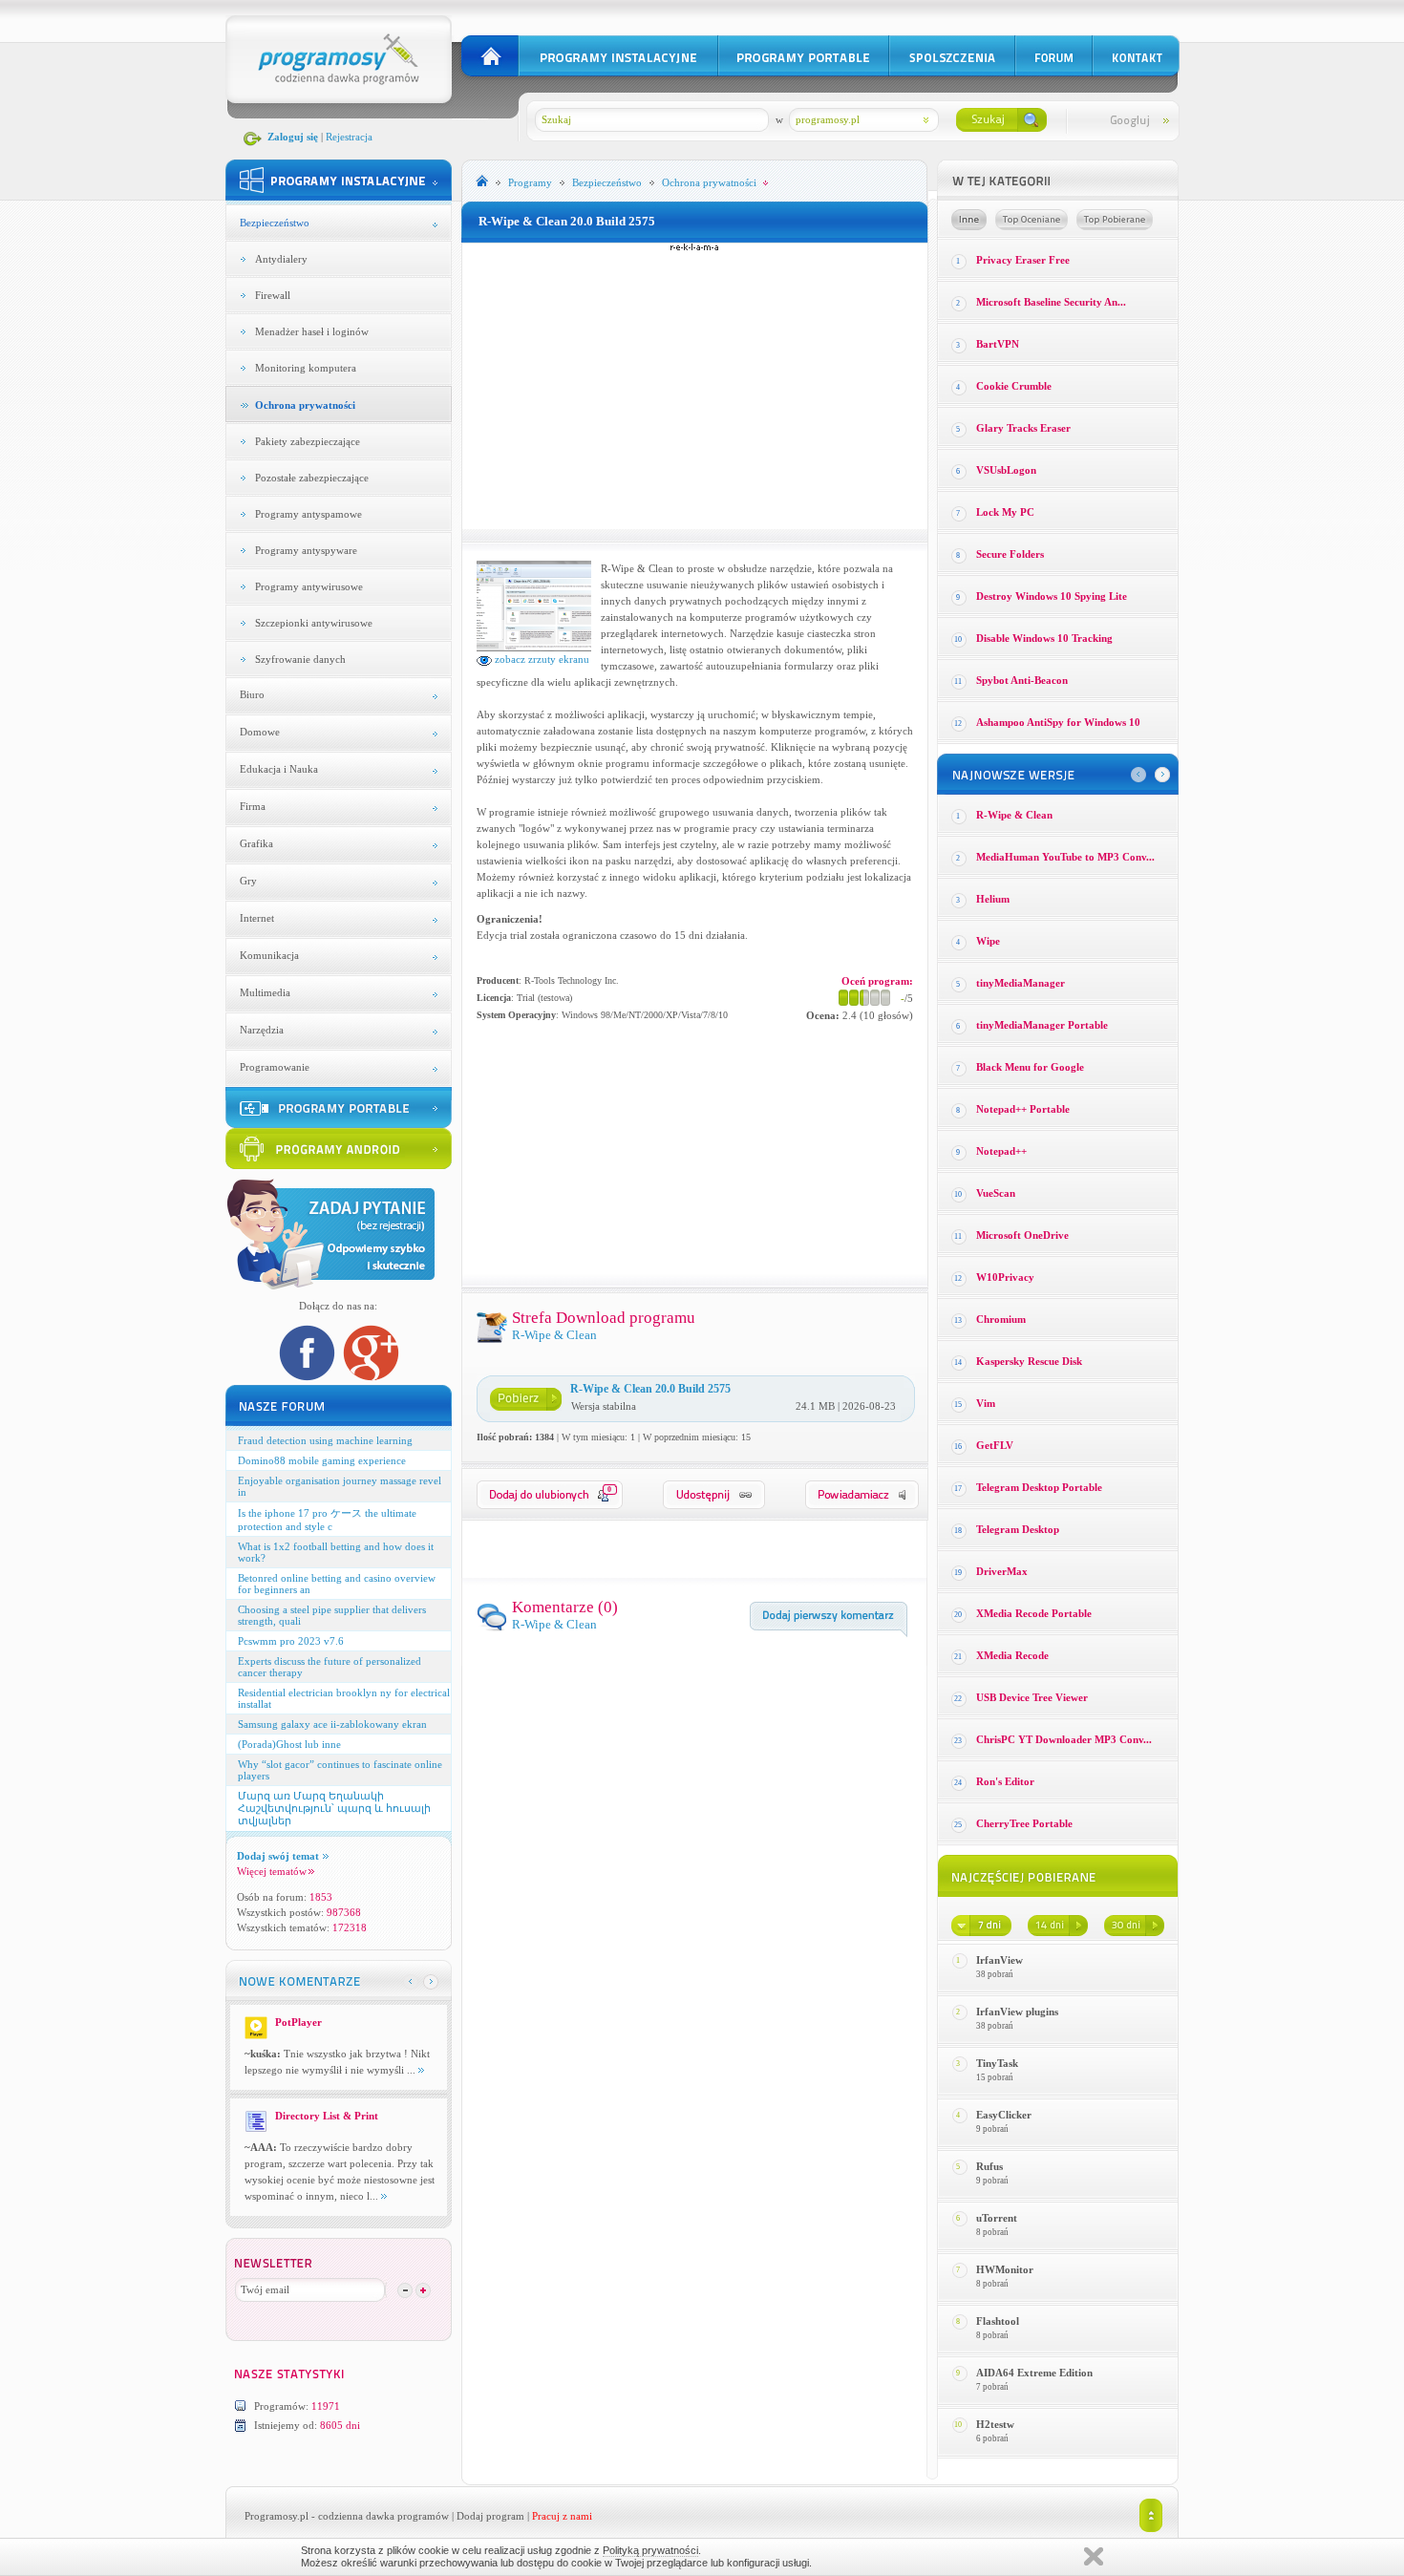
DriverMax (1002, 1571)
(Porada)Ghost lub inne (289, 1744)
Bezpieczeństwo (275, 223)
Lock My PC (1005, 512)
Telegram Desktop (1018, 1529)
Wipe (988, 941)
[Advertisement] (694, 386)
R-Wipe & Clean (1014, 815)
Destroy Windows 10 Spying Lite (1052, 596)
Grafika (256, 843)
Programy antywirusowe (309, 586)
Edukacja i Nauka (279, 769)
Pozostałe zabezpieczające (312, 478)
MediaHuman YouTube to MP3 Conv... (1065, 857)
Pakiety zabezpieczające (308, 441)
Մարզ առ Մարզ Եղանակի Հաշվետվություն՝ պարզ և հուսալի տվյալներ (334, 1808)
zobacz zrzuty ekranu (541, 659)
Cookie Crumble (1014, 386)
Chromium (1001, 1319)
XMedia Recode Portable (1034, 1613)
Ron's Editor (1005, 1781)
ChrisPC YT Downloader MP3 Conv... (1064, 1739)
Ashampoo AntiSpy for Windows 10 (1058, 722)
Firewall (273, 295)
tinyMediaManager (1021, 983)
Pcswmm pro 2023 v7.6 (291, 1641)
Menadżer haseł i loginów (312, 331)
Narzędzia (262, 1030)
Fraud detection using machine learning (325, 1440)
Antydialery (281, 259)
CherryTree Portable (1024, 1823)
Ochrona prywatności (305, 405)
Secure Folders (1010, 554)
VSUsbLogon (1006, 470)
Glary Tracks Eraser (1023, 428)
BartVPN (998, 344)
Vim (986, 1403)
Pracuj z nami (562, 2516)
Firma (253, 806)
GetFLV (995, 1445)
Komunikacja (269, 955)
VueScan (996, 1193)
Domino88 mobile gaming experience (322, 1460)
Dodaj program (490, 2516)
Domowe (260, 732)
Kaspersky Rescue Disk (1029, 1361)
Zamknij (1094, 2556)
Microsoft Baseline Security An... (1051, 302)
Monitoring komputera (306, 368)
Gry (248, 881)
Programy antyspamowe (308, 514)
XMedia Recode (1012, 1655)
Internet (257, 918)
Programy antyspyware (306, 550)
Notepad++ (1001, 1151)
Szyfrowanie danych (300, 659)
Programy (530, 182)
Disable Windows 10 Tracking (1044, 638)
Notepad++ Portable (1023, 1109)
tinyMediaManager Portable (1042, 1025)
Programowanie (275, 1067)
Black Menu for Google (1030, 1067)
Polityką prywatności (650, 2550)
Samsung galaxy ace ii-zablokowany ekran (332, 1724)
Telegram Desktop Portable (1039, 1487)
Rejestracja (349, 137)
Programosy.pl (277, 2516)
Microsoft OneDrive (1022, 1235)
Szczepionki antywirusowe (314, 623)
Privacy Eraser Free (1023, 260)
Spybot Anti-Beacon (1022, 680)
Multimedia (265, 992)
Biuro (252, 694)
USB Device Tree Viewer (1032, 1697)
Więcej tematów (272, 1871)
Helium (993, 899)
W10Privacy (1005, 1277)
